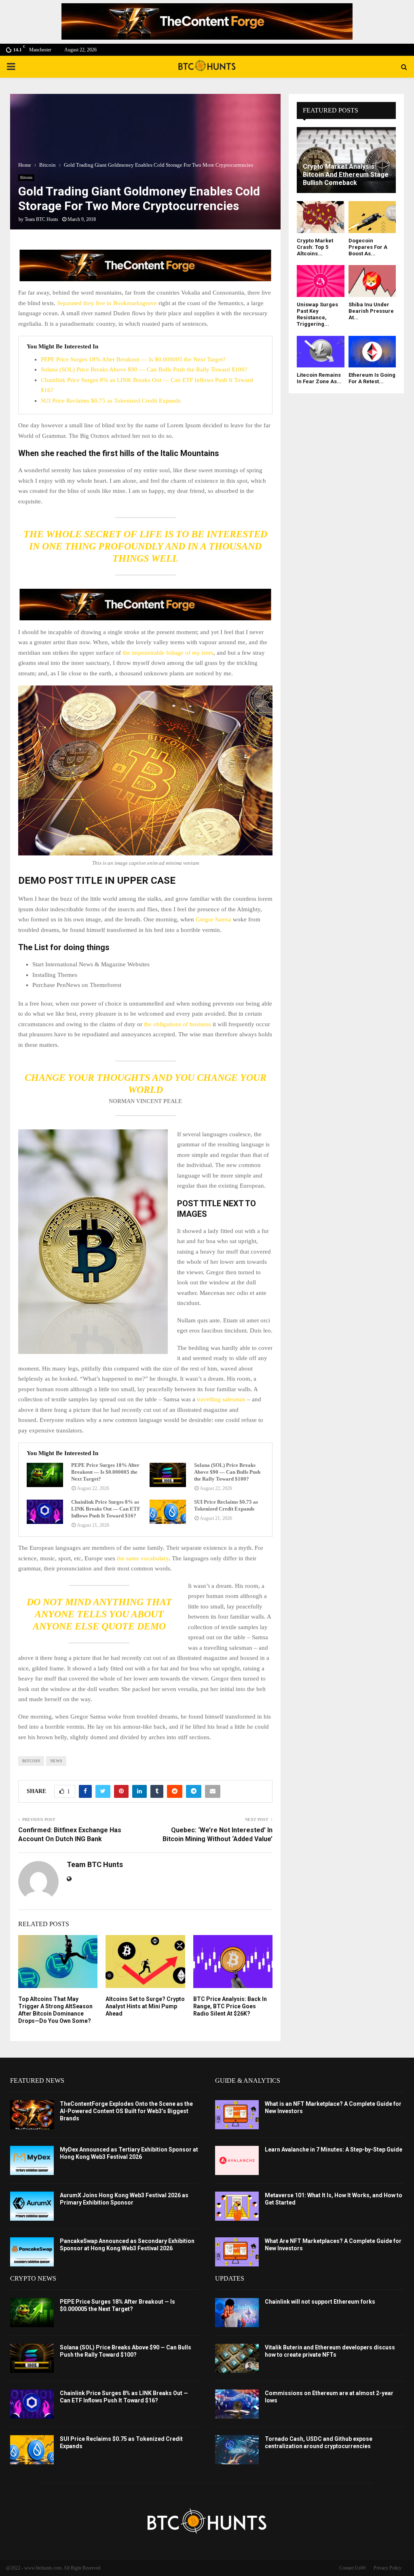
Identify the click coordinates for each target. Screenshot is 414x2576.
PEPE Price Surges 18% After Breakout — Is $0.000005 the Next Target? (133, 359)
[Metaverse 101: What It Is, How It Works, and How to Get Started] (237, 2206)
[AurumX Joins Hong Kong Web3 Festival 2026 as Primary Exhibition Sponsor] (32, 2206)
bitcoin (31, 1761)
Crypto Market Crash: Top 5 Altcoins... (315, 247)
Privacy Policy (388, 2568)
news (56, 1761)
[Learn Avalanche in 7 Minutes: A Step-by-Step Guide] (237, 2160)
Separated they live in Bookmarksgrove (107, 303)
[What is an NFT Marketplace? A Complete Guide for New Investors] (237, 2115)
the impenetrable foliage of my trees (167, 653)
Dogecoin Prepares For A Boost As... (368, 247)
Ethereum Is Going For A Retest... (372, 378)
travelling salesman (221, 1399)
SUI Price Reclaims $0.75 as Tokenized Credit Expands (111, 401)
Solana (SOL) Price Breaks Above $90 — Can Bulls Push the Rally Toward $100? (144, 369)
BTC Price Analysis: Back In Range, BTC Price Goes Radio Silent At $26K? (230, 2006)
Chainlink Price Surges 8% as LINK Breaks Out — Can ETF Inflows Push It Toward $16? (106, 1509)
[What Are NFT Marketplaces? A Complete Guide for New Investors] (237, 2252)
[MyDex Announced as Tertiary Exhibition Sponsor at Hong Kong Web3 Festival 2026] (32, 2160)
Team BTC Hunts (41, 219)
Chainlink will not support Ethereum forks (320, 2302)
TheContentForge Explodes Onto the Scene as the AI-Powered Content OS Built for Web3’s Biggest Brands (126, 2111)
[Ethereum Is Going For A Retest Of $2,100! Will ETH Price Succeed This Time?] (372, 352)
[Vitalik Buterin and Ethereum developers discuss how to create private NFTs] (237, 2358)
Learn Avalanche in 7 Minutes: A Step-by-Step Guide (334, 2149)
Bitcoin (26, 177)
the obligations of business (177, 1024)
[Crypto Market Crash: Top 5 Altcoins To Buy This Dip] (321, 217)
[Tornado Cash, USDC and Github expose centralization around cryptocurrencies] (237, 2450)
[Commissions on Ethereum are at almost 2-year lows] (237, 2404)
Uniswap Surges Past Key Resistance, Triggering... (317, 314)
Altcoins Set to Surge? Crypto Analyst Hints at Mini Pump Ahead (145, 2006)
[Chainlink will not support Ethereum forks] (237, 2313)
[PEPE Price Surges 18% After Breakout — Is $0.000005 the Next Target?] (45, 1475)
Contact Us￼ (352, 2568)
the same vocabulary (143, 1558)
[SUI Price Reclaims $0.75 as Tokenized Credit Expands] (168, 1512)
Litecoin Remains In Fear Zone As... (319, 378)
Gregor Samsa (213, 919)
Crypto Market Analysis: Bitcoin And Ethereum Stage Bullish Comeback (346, 175)
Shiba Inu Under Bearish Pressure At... (371, 311)
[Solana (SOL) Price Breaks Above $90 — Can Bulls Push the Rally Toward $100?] (168, 1475)
